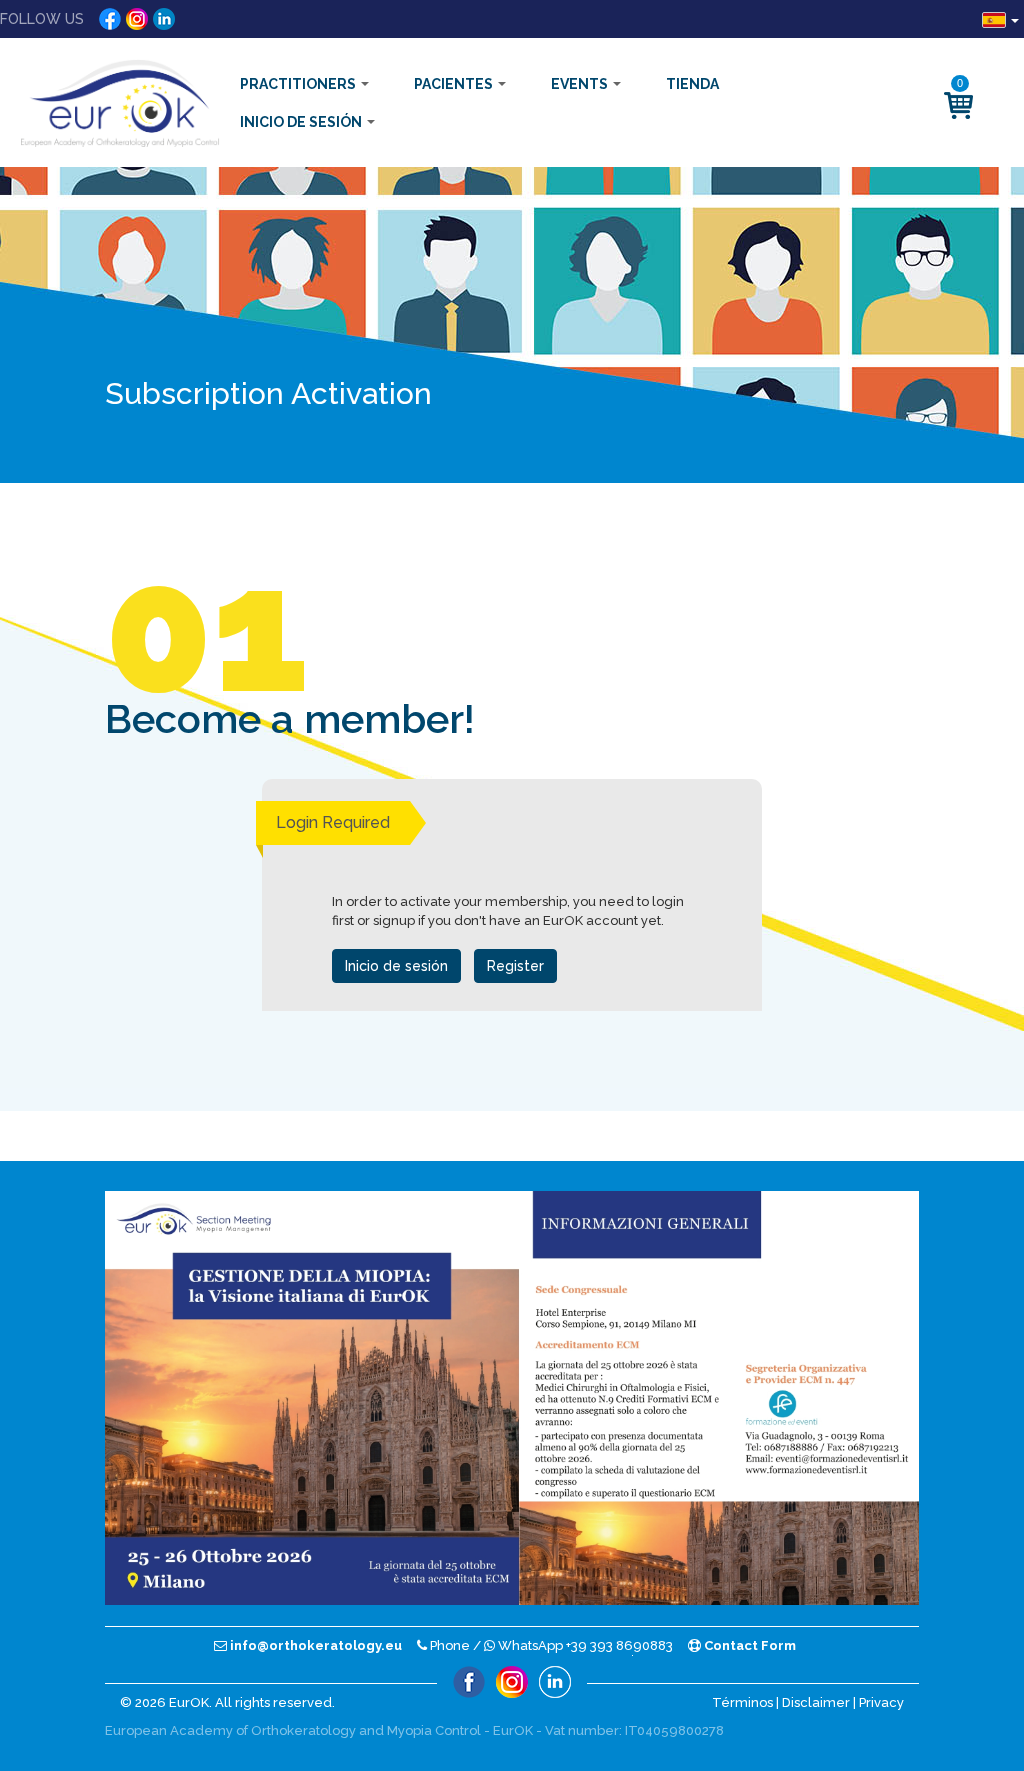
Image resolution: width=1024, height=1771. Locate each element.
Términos (742, 1702)
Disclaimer (816, 1702)
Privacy (881, 1702)
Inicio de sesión (302, 122)
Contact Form (748, 1645)
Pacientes (455, 84)
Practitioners (299, 84)
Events (581, 84)
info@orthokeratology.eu (314, 1645)
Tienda (692, 84)
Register (515, 966)
